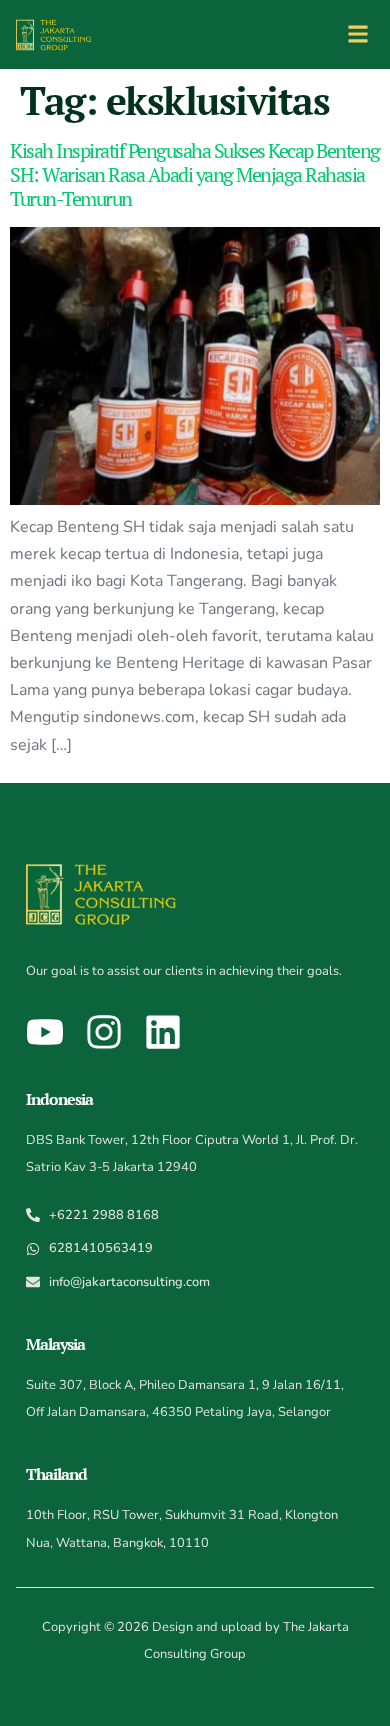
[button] (357, 34)
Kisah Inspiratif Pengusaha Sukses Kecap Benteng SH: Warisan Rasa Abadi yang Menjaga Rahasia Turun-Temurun (195, 174)
